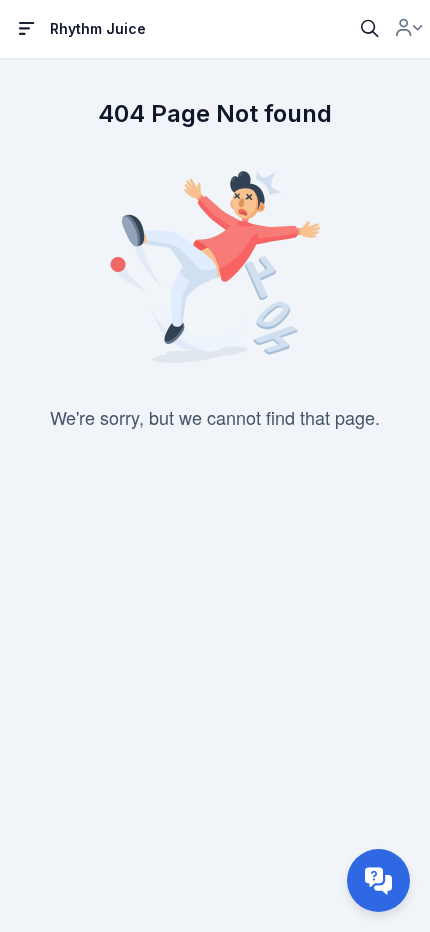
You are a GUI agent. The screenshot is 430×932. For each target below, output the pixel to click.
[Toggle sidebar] (27, 29)
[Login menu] (409, 29)
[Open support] (378, 880)
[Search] (370, 29)
